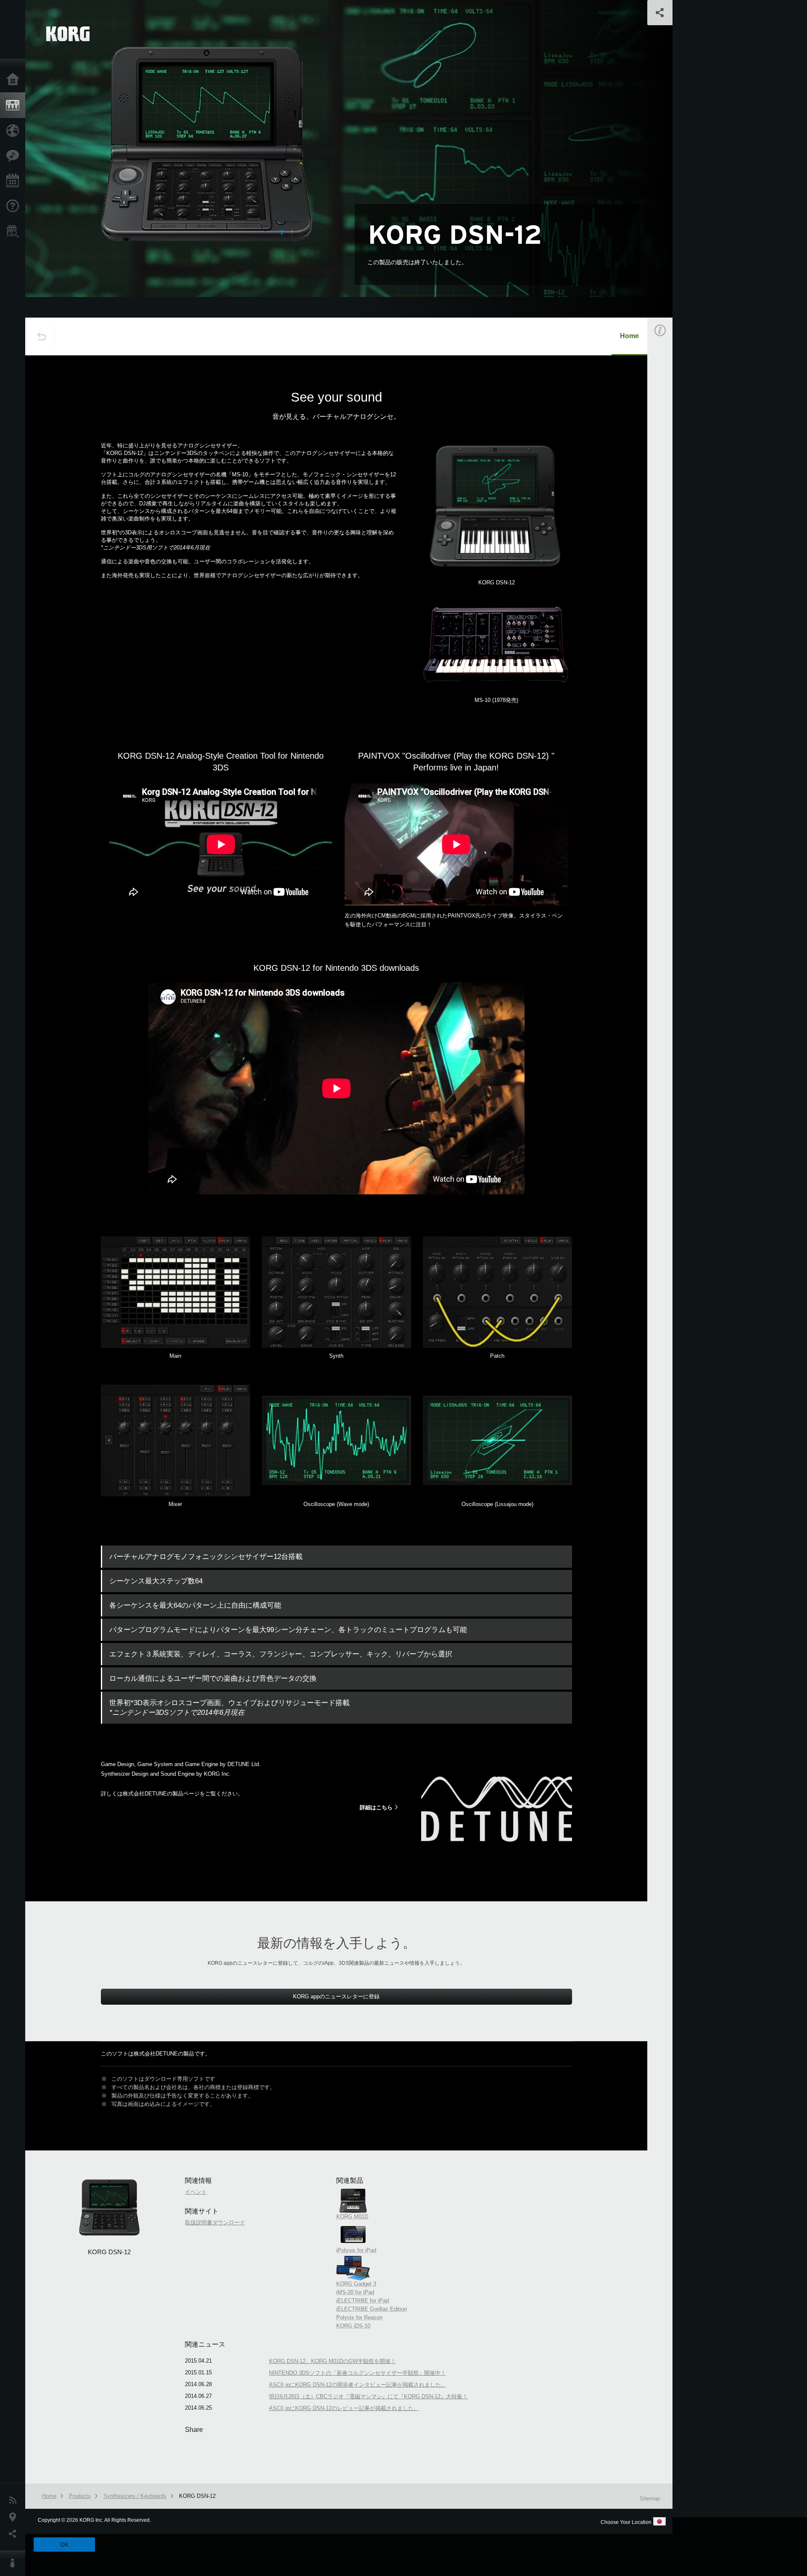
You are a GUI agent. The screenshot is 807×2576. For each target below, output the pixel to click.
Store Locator (15, 231)
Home (15, 80)
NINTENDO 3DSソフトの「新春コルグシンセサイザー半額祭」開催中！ (357, 2373)
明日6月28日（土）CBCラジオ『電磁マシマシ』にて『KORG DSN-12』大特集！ (368, 2396)
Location (15, 2517)
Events (15, 181)
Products (15, 105)
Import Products (15, 131)
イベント (671, 470)
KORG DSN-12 (197, 2496)
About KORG (15, 2563)
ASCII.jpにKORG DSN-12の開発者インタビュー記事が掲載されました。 (358, 2385)
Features (15, 156)
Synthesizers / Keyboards (135, 2496)
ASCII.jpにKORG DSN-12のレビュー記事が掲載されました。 (344, 2408)
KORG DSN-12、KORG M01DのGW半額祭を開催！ (332, 2361)
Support (15, 206)
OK (64, 2544)
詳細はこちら (376, 1807)
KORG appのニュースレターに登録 (336, 1996)
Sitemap (650, 2498)
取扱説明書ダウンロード (215, 2222)
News (15, 2500)
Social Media (15, 2534)
